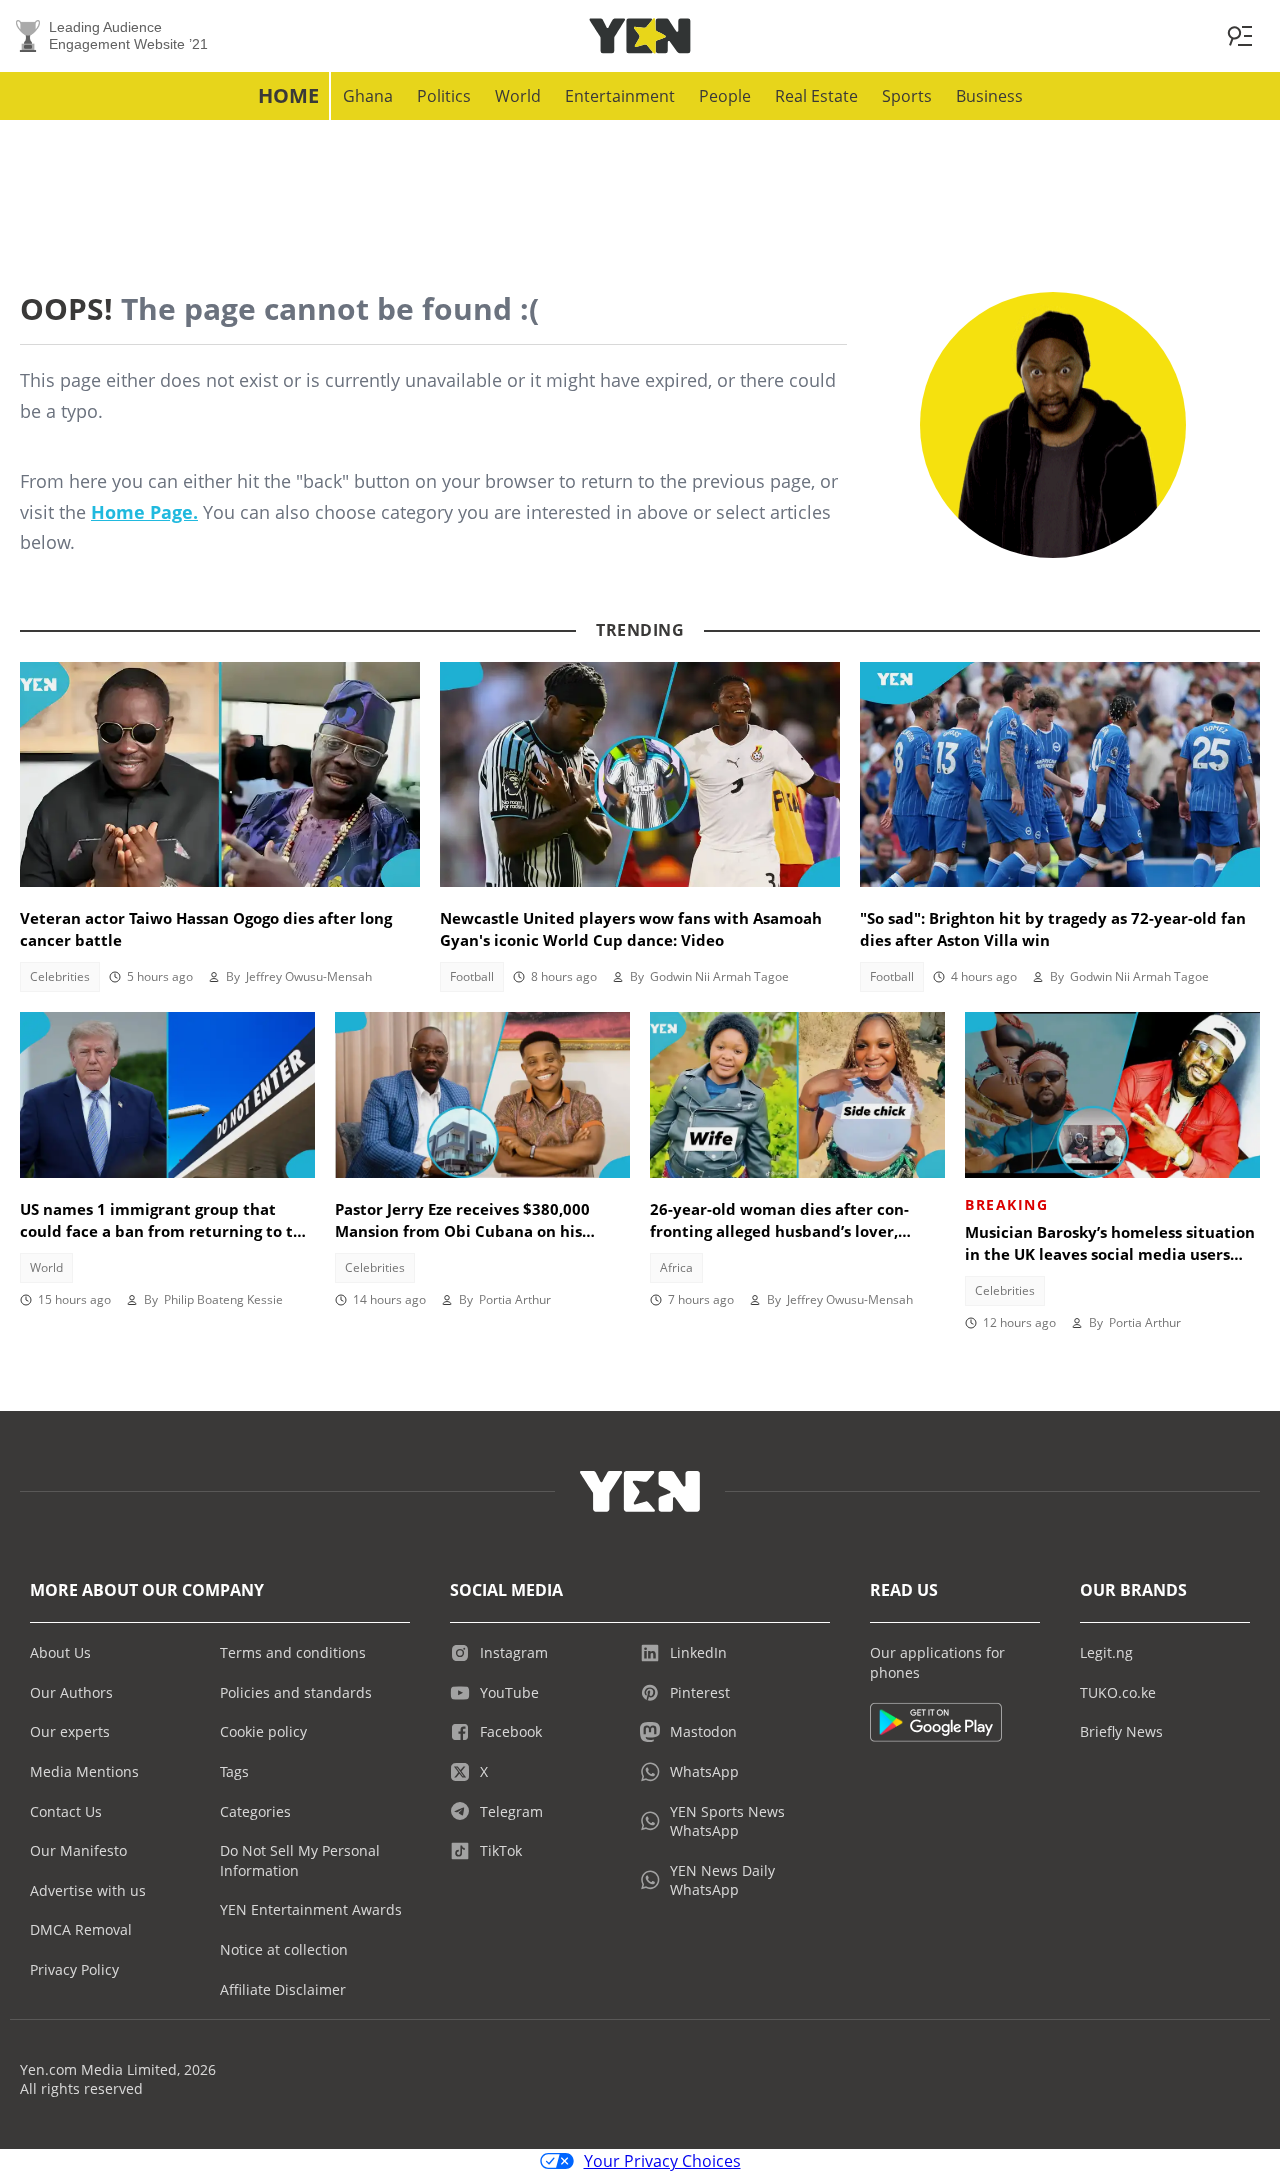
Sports (907, 96)
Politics (444, 96)
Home (288, 95)
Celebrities (60, 976)
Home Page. (144, 512)
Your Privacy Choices (662, 2161)
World (518, 96)
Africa (676, 1267)
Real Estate (816, 96)
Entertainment (620, 96)
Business (989, 96)
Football (472, 976)
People (725, 96)
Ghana (368, 96)
